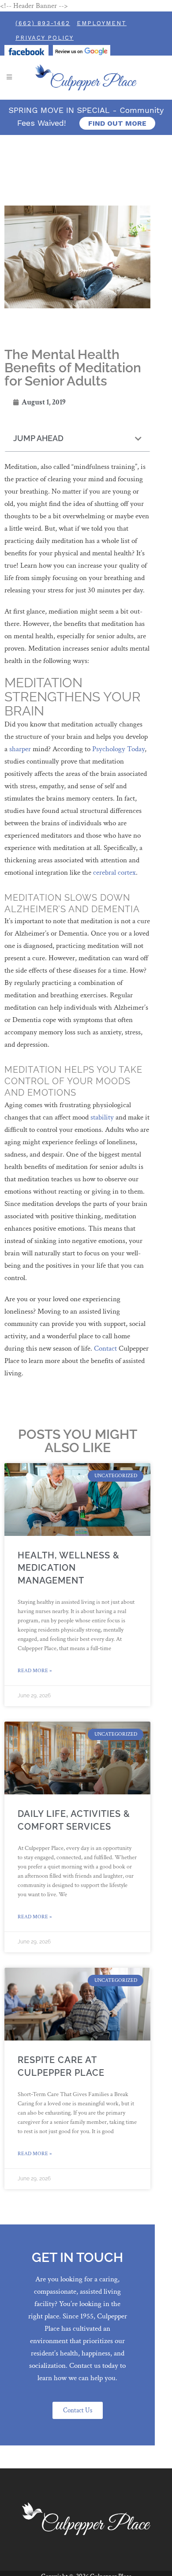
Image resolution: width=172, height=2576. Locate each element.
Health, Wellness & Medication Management (69, 1568)
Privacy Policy (45, 38)
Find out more (117, 123)
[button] (138, 439)
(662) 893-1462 (43, 23)
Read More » (35, 1671)
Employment (102, 23)
